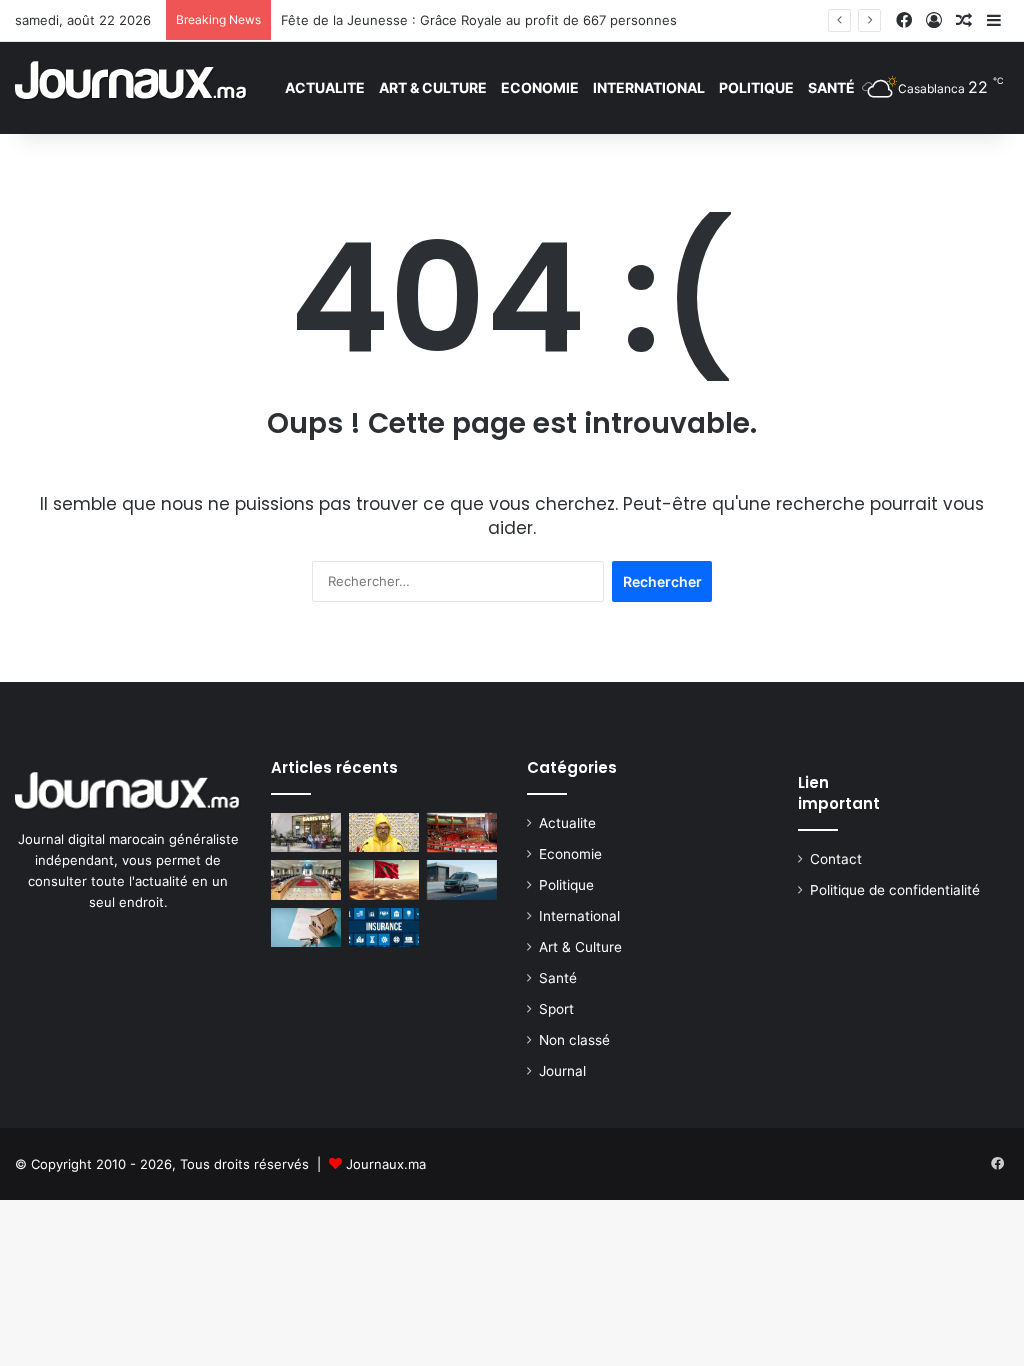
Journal (562, 1071)
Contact (836, 859)
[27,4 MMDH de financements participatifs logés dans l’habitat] (306, 927)
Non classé (574, 1040)
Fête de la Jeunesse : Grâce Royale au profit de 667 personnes (479, 20)
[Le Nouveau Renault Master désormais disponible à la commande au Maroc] (462, 879)
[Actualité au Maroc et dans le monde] (131, 87)
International (649, 87)
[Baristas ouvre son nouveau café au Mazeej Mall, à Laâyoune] (306, 832)
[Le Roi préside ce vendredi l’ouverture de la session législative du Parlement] (384, 832)
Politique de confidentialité (895, 890)
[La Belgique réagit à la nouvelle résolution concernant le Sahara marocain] (384, 879)
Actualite (325, 87)
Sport (556, 1009)
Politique (756, 87)
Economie (540, 87)
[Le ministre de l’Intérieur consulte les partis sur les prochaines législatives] (306, 879)
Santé (831, 87)
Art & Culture (433, 87)
